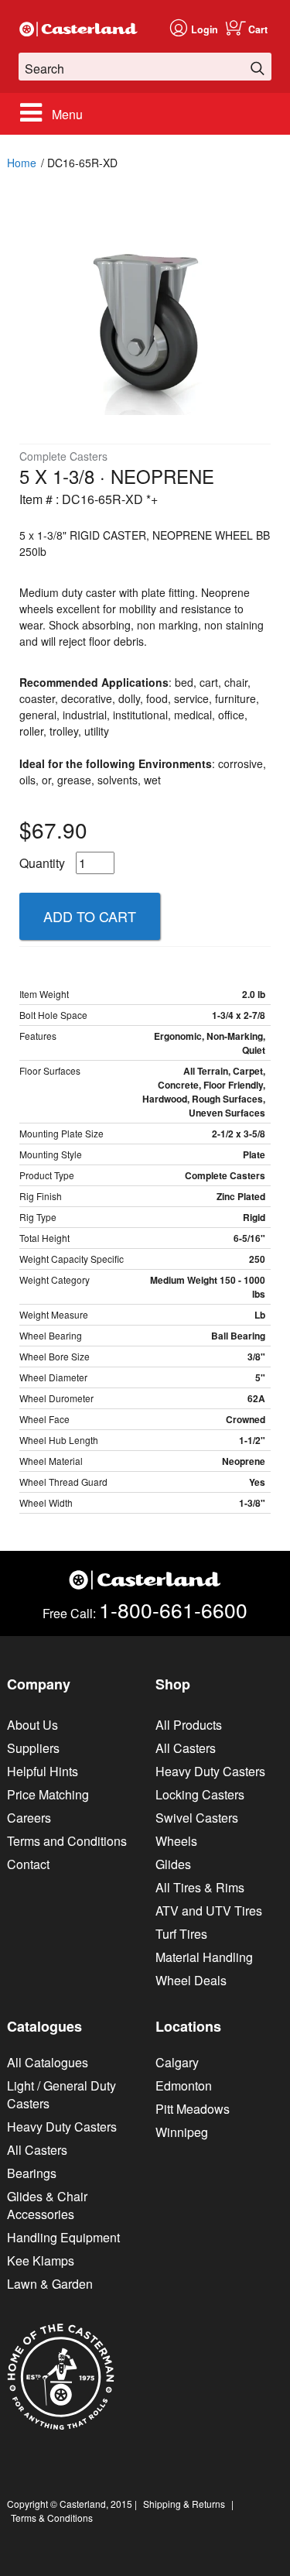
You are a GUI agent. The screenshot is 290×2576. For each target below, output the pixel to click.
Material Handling (204, 1957)
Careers (29, 1818)
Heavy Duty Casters (210, 1771)
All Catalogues (48, 2062)
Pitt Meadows (193, 2109)
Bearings (32, 2173)
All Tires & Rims (200, 1887)
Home (22, 163)
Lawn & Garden (50, 2284)
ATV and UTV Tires (209, 1911)
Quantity (42, 863)
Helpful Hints (43, 1771)
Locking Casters (200, 1794)
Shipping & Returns (184, 2504)
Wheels (176, 1841)
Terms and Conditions (67, 1841)
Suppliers (33, 1748)
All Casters (186, 1748)
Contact (28, 1864)
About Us (32, 1725)
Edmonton (184, 2085)
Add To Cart (90, 916)
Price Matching (48, 1794)
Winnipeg (182, 2132)
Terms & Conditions (52, 2518)
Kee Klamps (41, 2260)
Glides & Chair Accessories (47, 2205)
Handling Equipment (63, 2237)
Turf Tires (181, 1934)
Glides (173, 1864)
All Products (189, 1725)
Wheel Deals (191, 1980)
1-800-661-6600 (173, 1609)
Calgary (177, 2062)
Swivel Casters (197, 1818)
